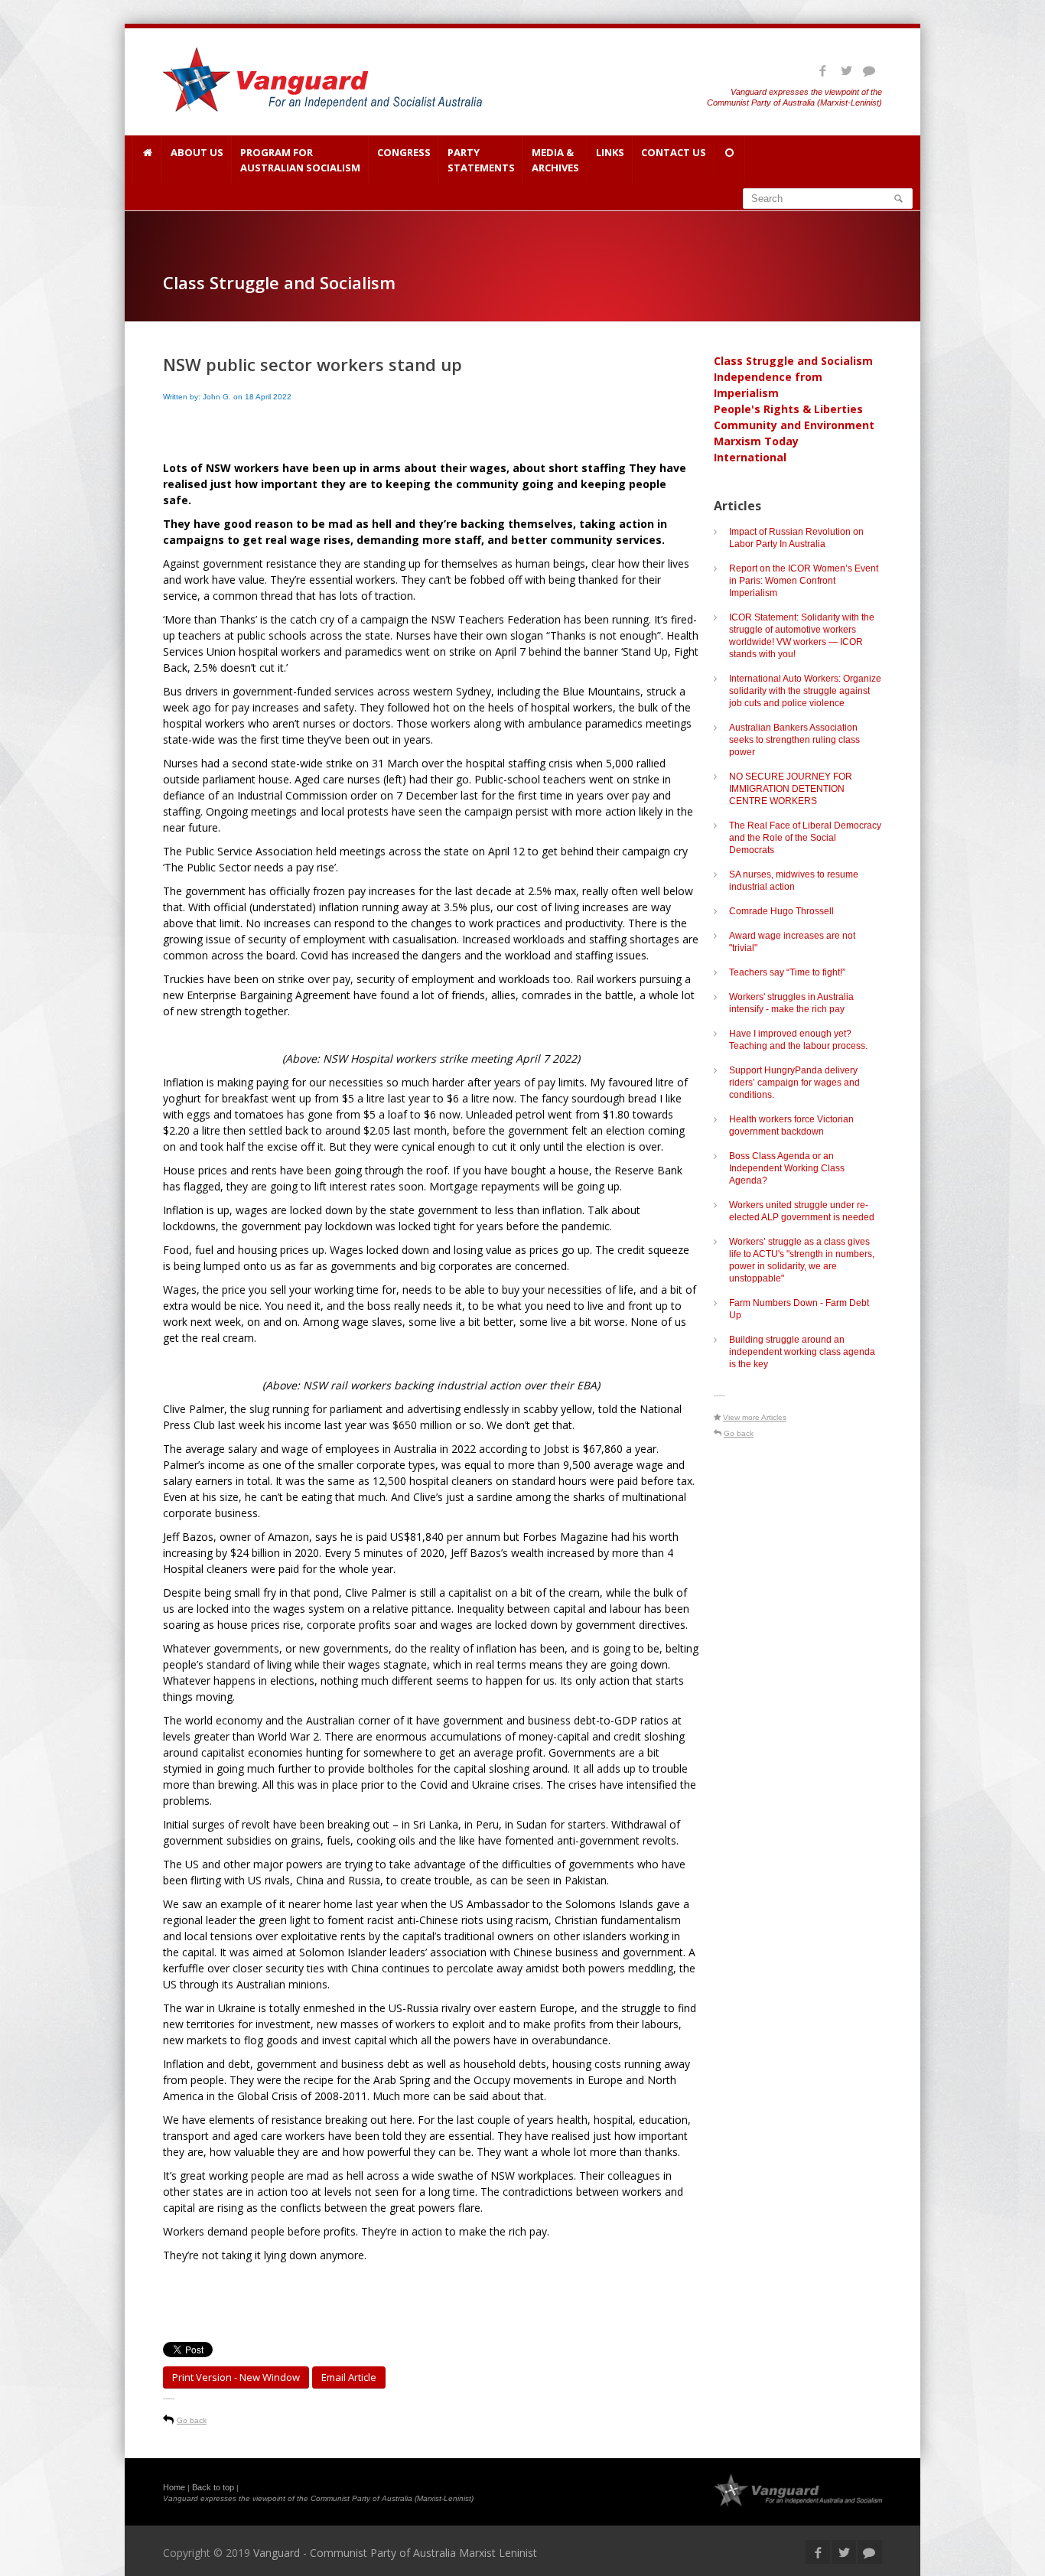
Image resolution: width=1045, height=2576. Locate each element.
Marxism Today (756, 441)
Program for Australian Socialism (300, 160)
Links (610, 152)
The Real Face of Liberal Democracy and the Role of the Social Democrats (805, 838)
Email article (349, 2377)
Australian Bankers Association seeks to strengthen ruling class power (794, 740)
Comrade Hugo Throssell (781, 911)
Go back (192, 2420)
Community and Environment (794, 425)
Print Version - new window (236, 2377)
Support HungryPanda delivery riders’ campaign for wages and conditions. (794, 1083)
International (750, 457)
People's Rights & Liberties (788, 409)
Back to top (213, 2487)
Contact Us (674, 152)
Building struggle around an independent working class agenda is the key (802, 1352)
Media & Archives (555, 160)
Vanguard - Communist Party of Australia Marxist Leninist (395, 2553)
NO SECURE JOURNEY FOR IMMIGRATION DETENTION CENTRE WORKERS (791, 789)
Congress (404, 152)
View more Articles (755, 1417)
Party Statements (481, 160)
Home (174, 2487)
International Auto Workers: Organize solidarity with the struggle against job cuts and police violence (805, 691)
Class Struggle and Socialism (793, 361)
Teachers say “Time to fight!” (787, 972)
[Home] (147, 159)
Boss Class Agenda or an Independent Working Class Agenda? (787, 1168)
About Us (197, 152)
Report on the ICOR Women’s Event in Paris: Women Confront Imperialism (804, 581)
